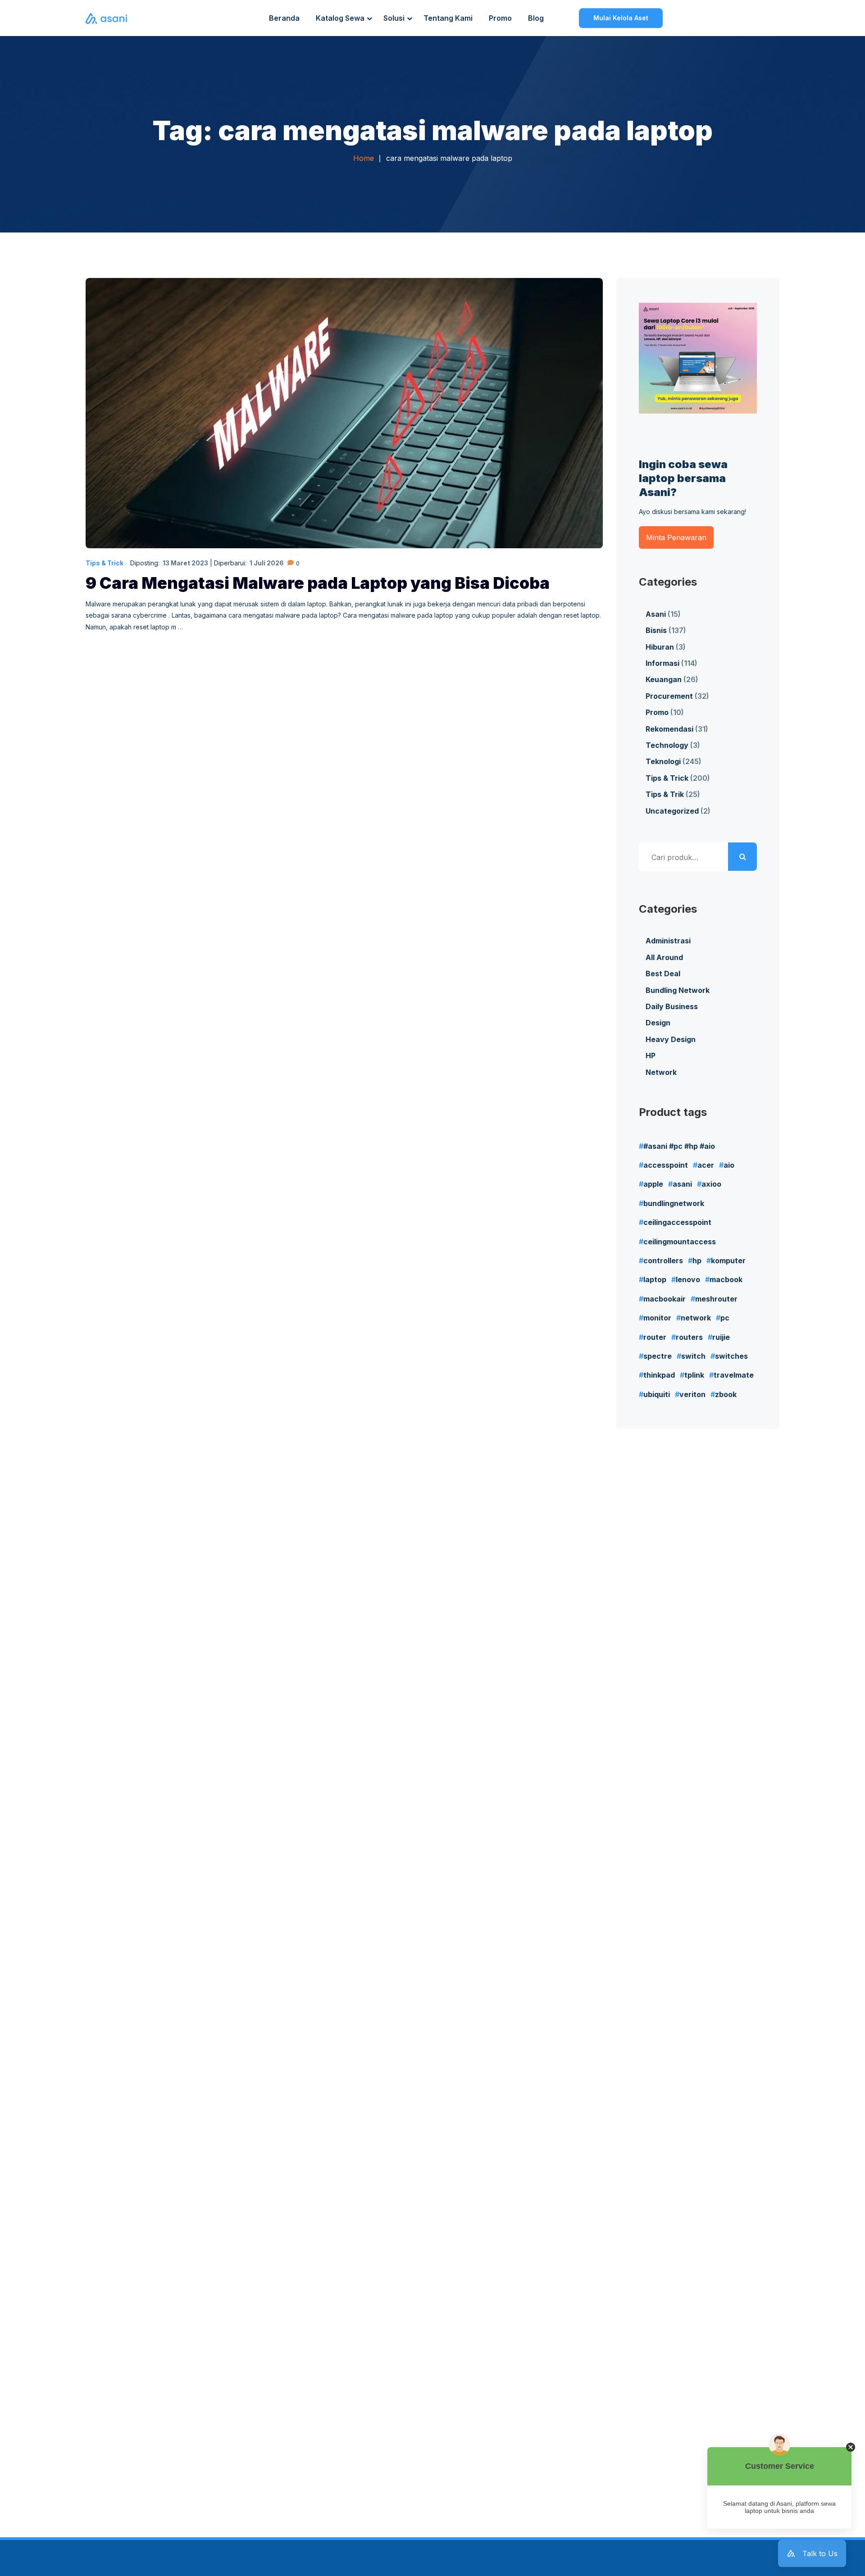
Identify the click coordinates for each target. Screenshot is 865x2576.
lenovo (688, 1279)
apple (653, 1184)
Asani (656, 614)
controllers (663, 1261)
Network (661, 1072)
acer (706, 1165)
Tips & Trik (665, 794)
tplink (694, 1375)
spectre (658, 1356)
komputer (728, 1261)
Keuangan (664, 679)
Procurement (669, 696)
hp (697, 1261)
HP (651, 1056)
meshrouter (716, 1299)
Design (658, 1023)
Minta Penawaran (676, 537)
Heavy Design (671, 1039)
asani (682, 1184)
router (655, 1337)
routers (689, 1337)
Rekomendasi (669, 729)
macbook (726, 1279)
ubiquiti (657, 1394)
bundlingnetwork (674, 1203)
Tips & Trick (105, 563)
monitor (657, 1318)
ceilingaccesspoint (677, 1222)
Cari (742, 857)
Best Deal (663, 974)
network (696, 1318)
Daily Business (672, 1006)
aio (729, 1165)
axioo (711, 1184)
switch (693, 1356)
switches (731, 1356)
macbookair (665, 1299)
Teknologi (663, 761)
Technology (667, 745)
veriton (692, 1394)
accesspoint (666, 1165)
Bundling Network (678, 990)
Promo (657, 712)
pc (725, 1318)
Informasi (662, 663)
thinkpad (659, 1375)
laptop (655, 1279)
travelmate (734, 1375)
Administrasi (668, 941)
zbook (726, 1394)
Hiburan (660, 647)
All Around (664, 957)
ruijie (721, 1337)
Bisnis (656, 630)
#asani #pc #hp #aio (679, 1146)
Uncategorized (672, 811)
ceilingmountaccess (680, 1242)
